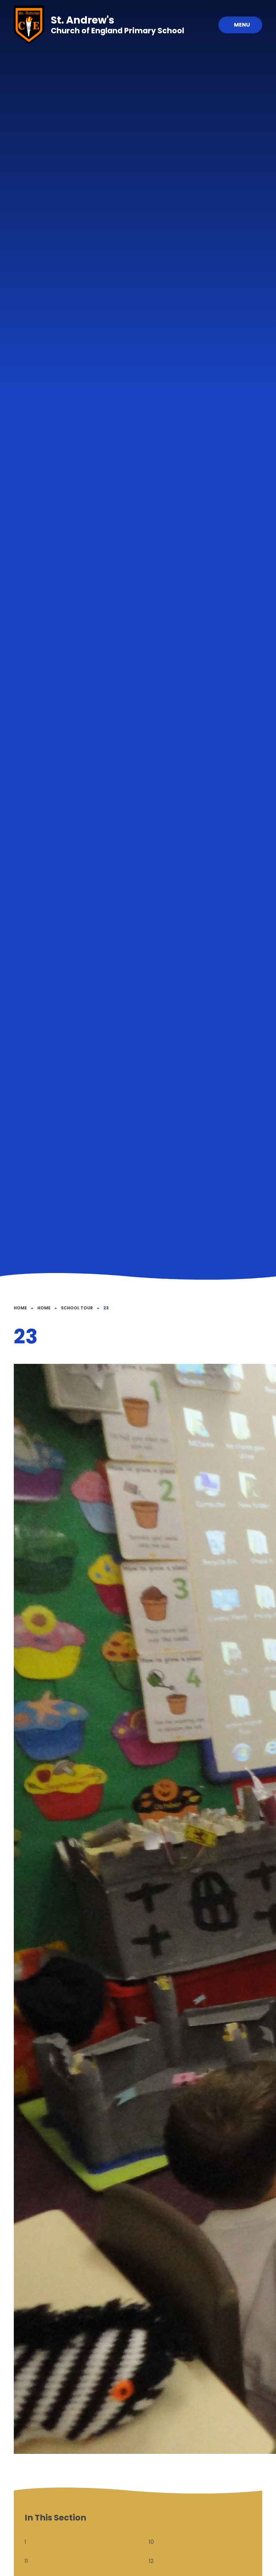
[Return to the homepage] (29, 25)
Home (20, 1308)
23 (106, 1308)
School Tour (77, 1308)
